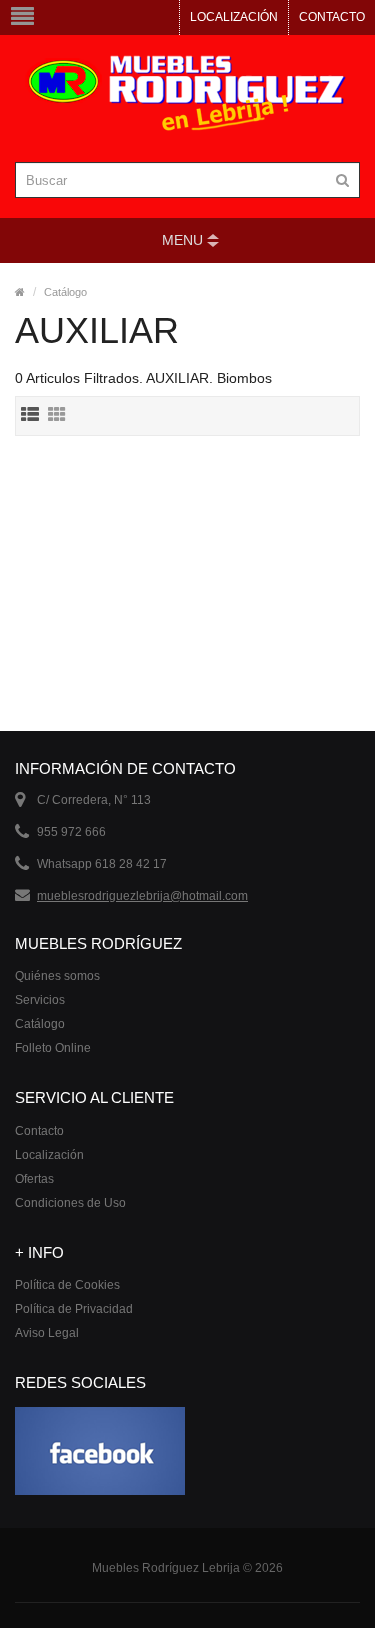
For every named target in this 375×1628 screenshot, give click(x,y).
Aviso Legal (47, 1333)
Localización (234, 17)
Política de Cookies (67, 1285)
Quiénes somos (57, 976)
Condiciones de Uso (70, 1203)
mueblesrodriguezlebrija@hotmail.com (142, 896)
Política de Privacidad (74, 1309)
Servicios (40, 1000)
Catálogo (65, 292)
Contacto (332, 17)
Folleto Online (53, 1048)
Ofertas (34, 1179)
